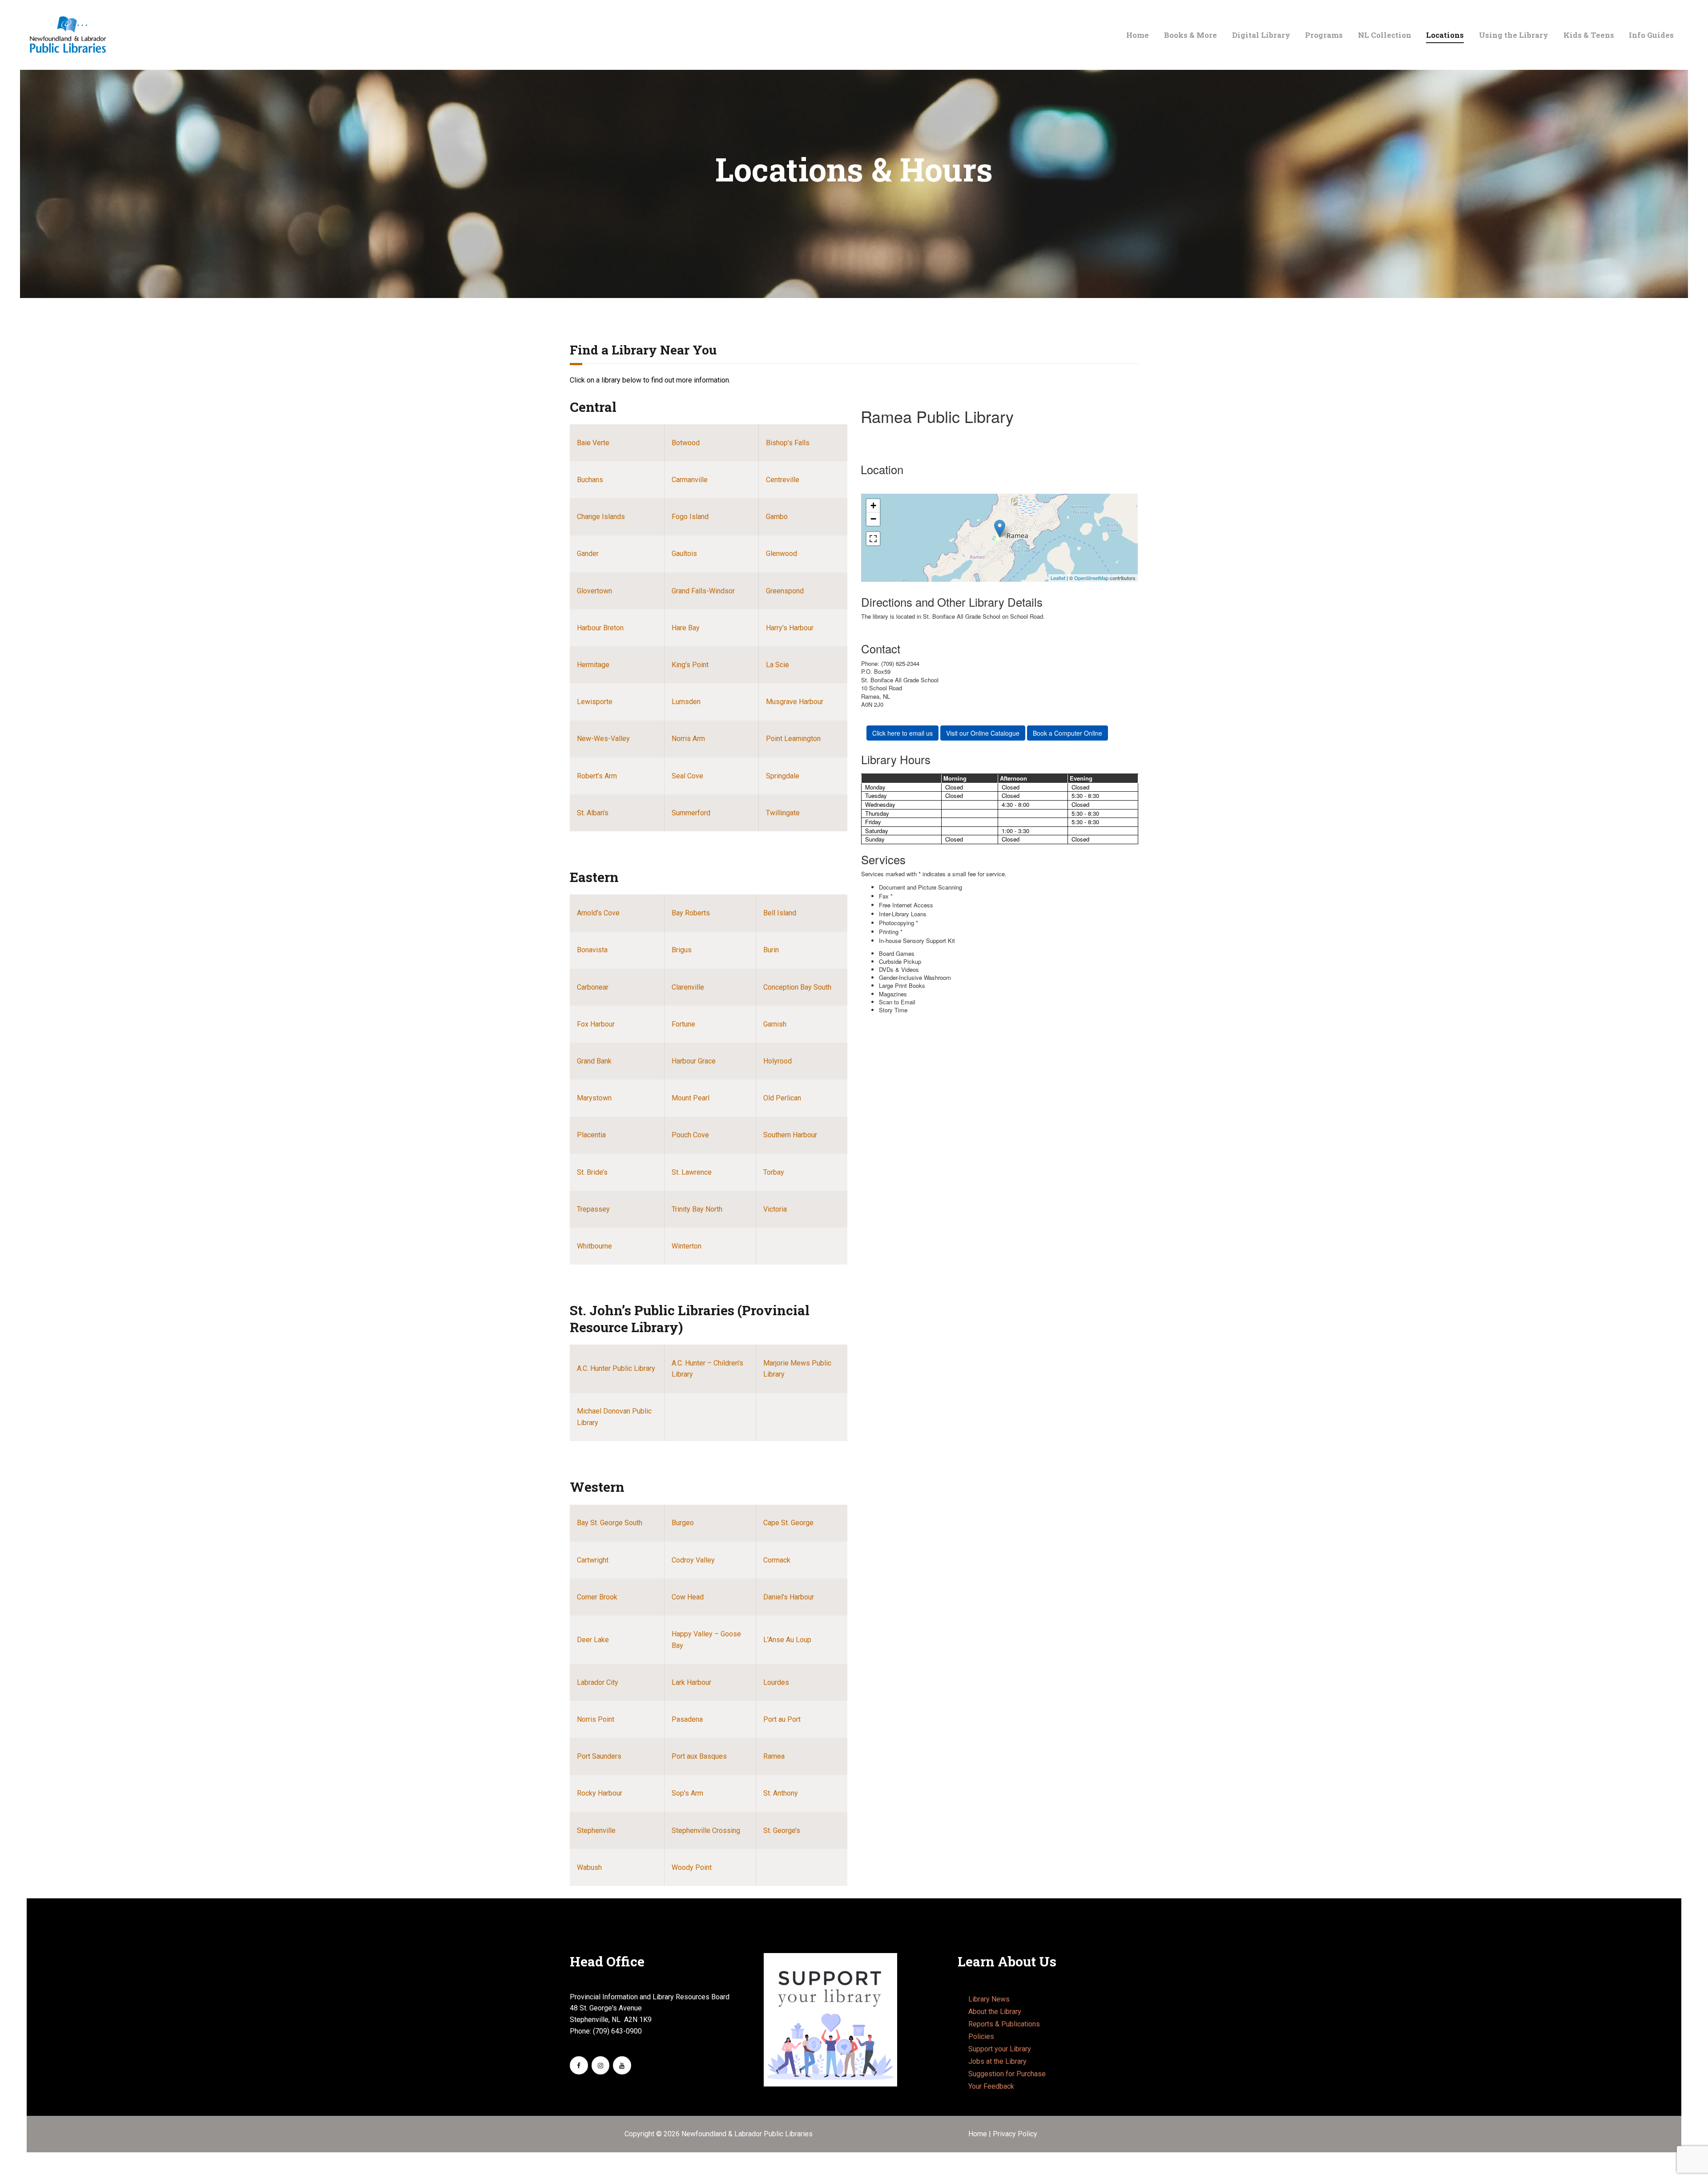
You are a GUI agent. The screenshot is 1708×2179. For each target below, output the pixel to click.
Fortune (683, 1024)
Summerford (691, 813)
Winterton (687, 1246)
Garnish (775, 1024)
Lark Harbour (691, 1682)
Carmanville (690, 480)
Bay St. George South (610, 1523)
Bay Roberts (691, 913)
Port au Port (782, 1719)
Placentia (591, 1135)
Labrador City (598, 1682)
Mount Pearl (691, 1098)
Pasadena (687, 1719)
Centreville (783, 480)
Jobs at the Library (997, 2061)
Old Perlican (782, 1098)
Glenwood (781, 554)
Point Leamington (793, 739)
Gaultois (684, 554)
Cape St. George (788, 1523)
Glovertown (594, 591)
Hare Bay (686, 628)
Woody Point (692, 1867)
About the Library (995, 2012)
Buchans (590, 480)
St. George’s (782, 1831)
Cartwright (593, 1560)
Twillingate (783, 813)
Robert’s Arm (597, 776)
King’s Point (690, 665)
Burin (771, 950)
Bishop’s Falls (788, 443)
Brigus (682, 950)
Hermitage (593, 665)
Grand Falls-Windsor (703, 591)
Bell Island (780, 913)
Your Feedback (991, 2086)
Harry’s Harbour (790, 628)
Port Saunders (599, 1756)
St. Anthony (781, 1793)
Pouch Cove (690, 1135)
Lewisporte (595, 702)
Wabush (589, 1867)
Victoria (775, 1209)
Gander (588, 554)
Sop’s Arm (687, 1793)
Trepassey (593, 1209)
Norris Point (596, 1719)
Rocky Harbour (600, 1793)
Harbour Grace (694, 1061)
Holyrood (777, 1061)
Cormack (777, 1560)
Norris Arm (688, 739)
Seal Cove (687, 776)
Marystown (594, 1098)
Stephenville (596, 1831)
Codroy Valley (693, 1560)
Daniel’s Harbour (789, 1597)
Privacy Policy (1015, 2134)
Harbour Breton (600, 628)
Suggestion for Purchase (1007, 2074)
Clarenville (688, 987)
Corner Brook (597, 1597)
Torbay (774, 1172)
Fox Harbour (596, 1024)
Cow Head (688, 1597)
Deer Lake (593, 1640)
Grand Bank (594, 1061)
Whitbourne (594, 1246)
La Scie (777, 665)
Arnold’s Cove (598, 913)
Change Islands (601, 517)
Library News (989, 1999)
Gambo (777, 517)
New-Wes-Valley (603, 739)
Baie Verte (593, 443)
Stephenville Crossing (706, 1831)
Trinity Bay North (697, 1209)
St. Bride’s (592, 1172)
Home (979, 2134)
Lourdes (776, 1682)
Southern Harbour (790, 1135)
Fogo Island (690, 517)
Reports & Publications (1004, 2024)
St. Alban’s (593, 813)
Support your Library (1000, 2049)
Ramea (774, 1756)
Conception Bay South (797, 987)
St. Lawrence (692, 1172)
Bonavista (592, 950)
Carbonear (593, 987)
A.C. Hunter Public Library (616, 1368)
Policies (981, 2036)
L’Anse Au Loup (787, 1640)
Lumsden (686, 702)
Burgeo (683, 1523)
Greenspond (785, 591)
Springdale (783, 776)
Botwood (686, 443)
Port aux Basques (699, 1756)
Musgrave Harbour (795, 702)
